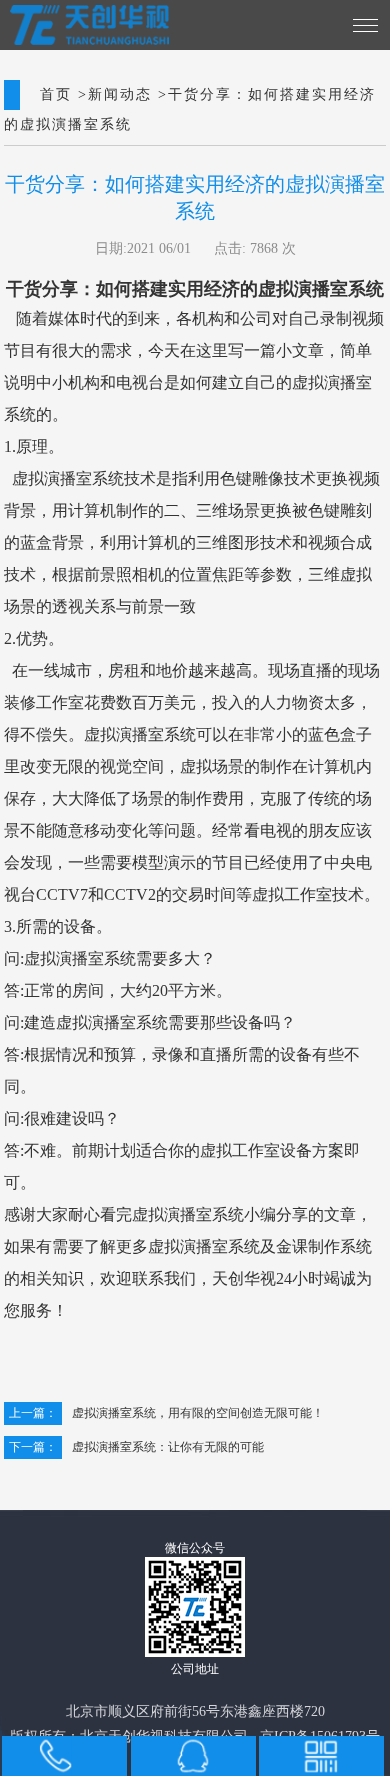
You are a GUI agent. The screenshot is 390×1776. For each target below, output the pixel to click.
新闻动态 (120, 95)
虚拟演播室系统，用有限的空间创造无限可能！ (166, 1413)
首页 (56, 95)
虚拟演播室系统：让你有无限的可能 (136, 1447)
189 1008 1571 (55, 1756)
